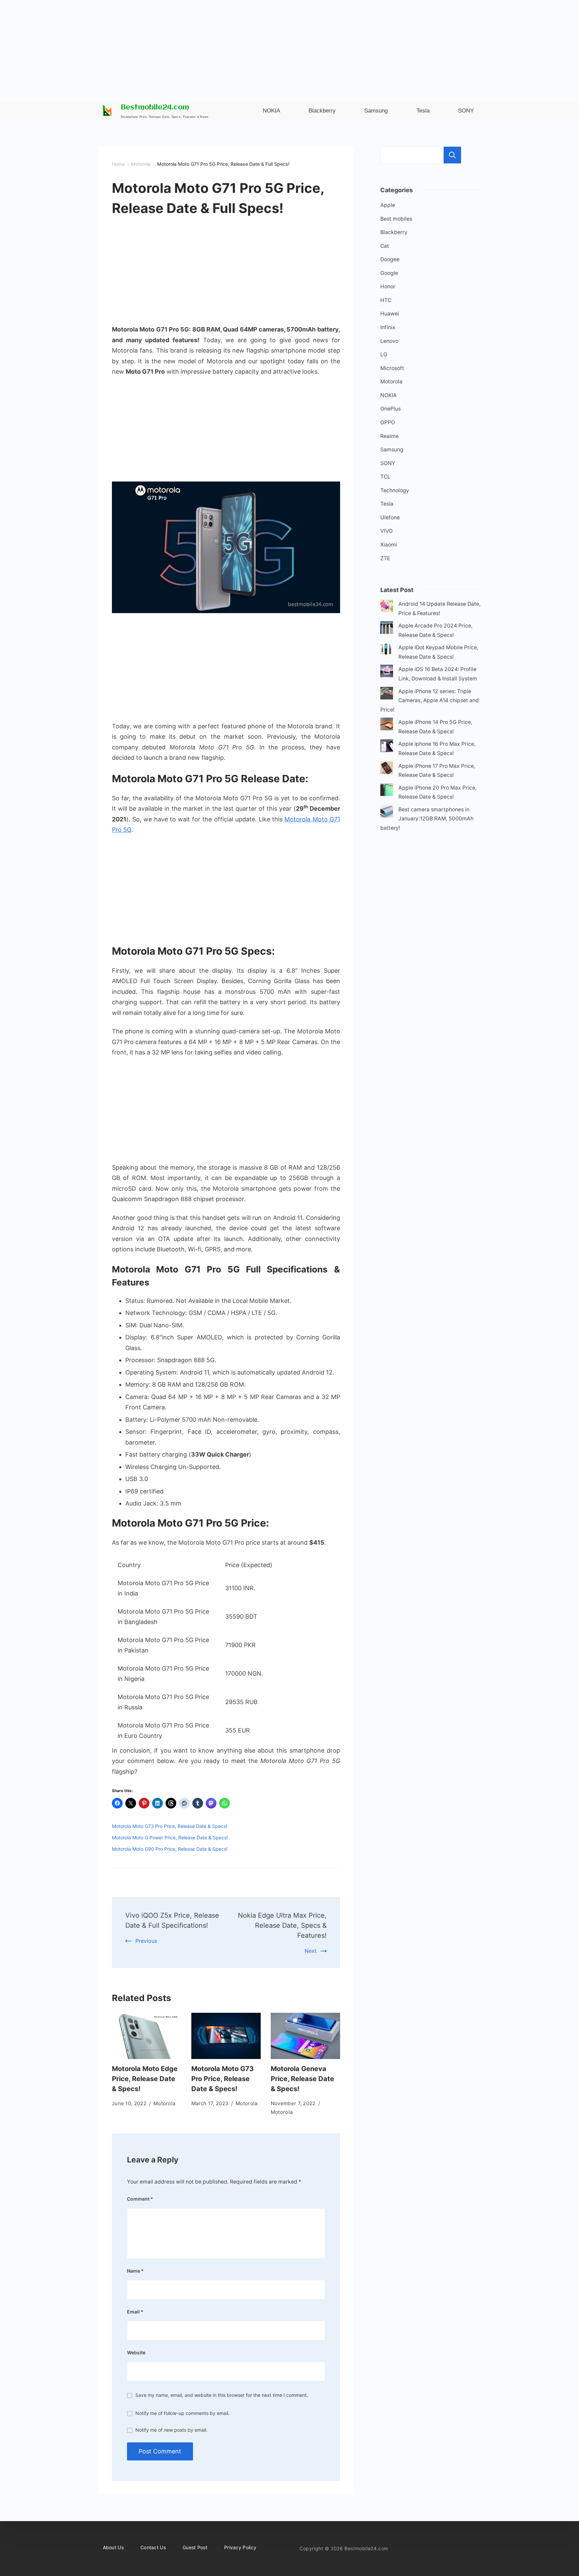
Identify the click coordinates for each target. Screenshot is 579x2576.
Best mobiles (396, 219)
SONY (388, 463)
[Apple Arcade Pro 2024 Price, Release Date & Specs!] (387, 629)
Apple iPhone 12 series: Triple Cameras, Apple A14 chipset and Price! (430, 701)
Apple (388, 205)
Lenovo (389, 341)
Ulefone (390, 518)
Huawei (390, 314)
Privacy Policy (240, 2547)
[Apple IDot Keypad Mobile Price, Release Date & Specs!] (387, 651)
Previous (146, 1941)
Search (452, 155)
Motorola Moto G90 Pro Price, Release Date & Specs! (170, 1849)
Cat (385, 246)
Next (311, 1951)
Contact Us (153, 2547)
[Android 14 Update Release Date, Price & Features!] (387, 607)
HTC (386, 300)
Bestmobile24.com (155, 108)
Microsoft (392, 368)
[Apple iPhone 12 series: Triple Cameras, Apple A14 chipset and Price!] (387, 695)
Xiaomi (389, 545)
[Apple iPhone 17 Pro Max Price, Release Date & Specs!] (387, 769)
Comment (140, 2199)
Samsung (392, 450)
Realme (390, 436)
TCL (385, 477)
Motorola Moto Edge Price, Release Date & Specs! (145, 2079)
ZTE (385, 558)
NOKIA (389, 395)
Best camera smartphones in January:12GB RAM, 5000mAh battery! (427, 819)
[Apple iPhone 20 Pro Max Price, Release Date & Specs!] (387, 791)
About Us (113, 2547)
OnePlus (391, 409)
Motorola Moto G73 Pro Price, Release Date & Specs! (170, 1826)
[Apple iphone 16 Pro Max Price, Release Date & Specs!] (387, 747)
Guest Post (195, 2547)
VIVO (387, 531)
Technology (395, 490)
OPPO (388, 422)
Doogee (390, 259)
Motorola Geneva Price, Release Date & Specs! (302, 2079)
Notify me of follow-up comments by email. (182, 2413)
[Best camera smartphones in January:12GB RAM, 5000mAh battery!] (387, 813)
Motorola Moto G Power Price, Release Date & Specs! (170, 1837)
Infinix (388, 327)
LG (384, 354)
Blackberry (394, 232)
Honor (388, 286)
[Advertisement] (289, 47)
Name (135, 2271)
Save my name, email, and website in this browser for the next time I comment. (222, 2395)
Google (389, 273)
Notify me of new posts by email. (171, 2430)
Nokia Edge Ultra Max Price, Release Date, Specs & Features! (282, 1925)
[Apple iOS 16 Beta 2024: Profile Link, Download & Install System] (387, 673)
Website (136, 2352)
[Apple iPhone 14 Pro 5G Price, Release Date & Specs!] (387, 725)
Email (135, 2312)
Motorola (164, 2103)
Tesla (387, 504)
